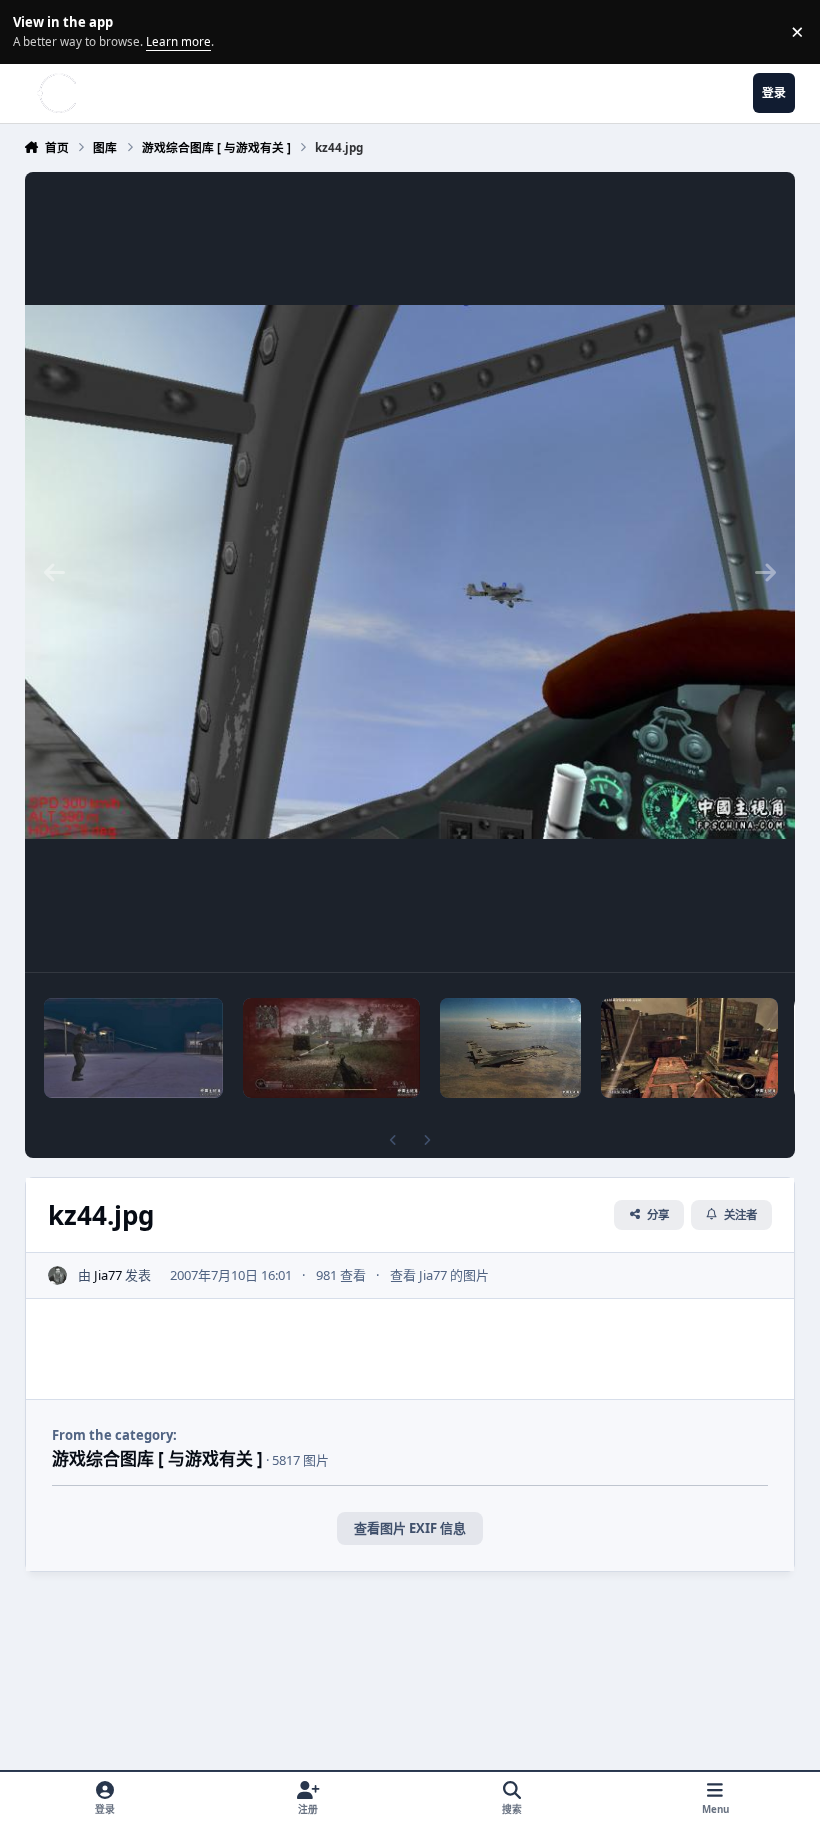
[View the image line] (133, 1048)
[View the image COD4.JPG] (332, 1048)
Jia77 (108, 1275)
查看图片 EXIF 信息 (410, 1528)
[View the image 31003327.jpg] (690, 1048)
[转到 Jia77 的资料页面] (58, 1276)
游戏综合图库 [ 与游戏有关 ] (157, 1458)
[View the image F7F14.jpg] (510, 1048)
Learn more (34, 31)
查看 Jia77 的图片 (439, 1275)
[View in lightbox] (410, 572)
